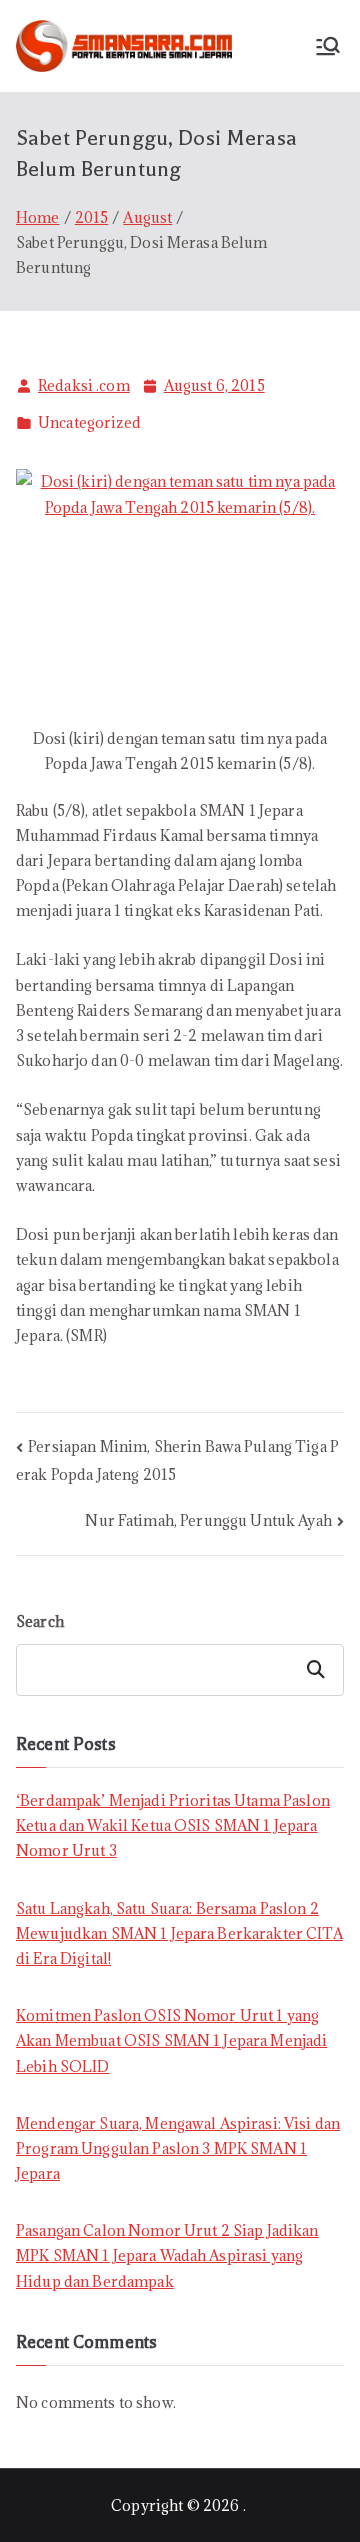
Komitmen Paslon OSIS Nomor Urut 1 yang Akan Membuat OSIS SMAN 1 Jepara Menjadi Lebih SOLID (171, 2040)
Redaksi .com (84, 385)
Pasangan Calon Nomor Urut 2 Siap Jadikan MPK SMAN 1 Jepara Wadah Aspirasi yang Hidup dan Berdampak (167, 2255)
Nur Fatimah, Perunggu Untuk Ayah (208, 1520)
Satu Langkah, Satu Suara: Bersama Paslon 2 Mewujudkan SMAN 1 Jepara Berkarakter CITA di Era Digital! (179, 1933)
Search (40, 1621)
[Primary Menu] (328, 46)
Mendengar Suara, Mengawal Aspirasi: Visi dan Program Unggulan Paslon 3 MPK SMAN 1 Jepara (178, 2148)
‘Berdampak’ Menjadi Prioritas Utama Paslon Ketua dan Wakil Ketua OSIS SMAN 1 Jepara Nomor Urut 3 (173, 1825)
